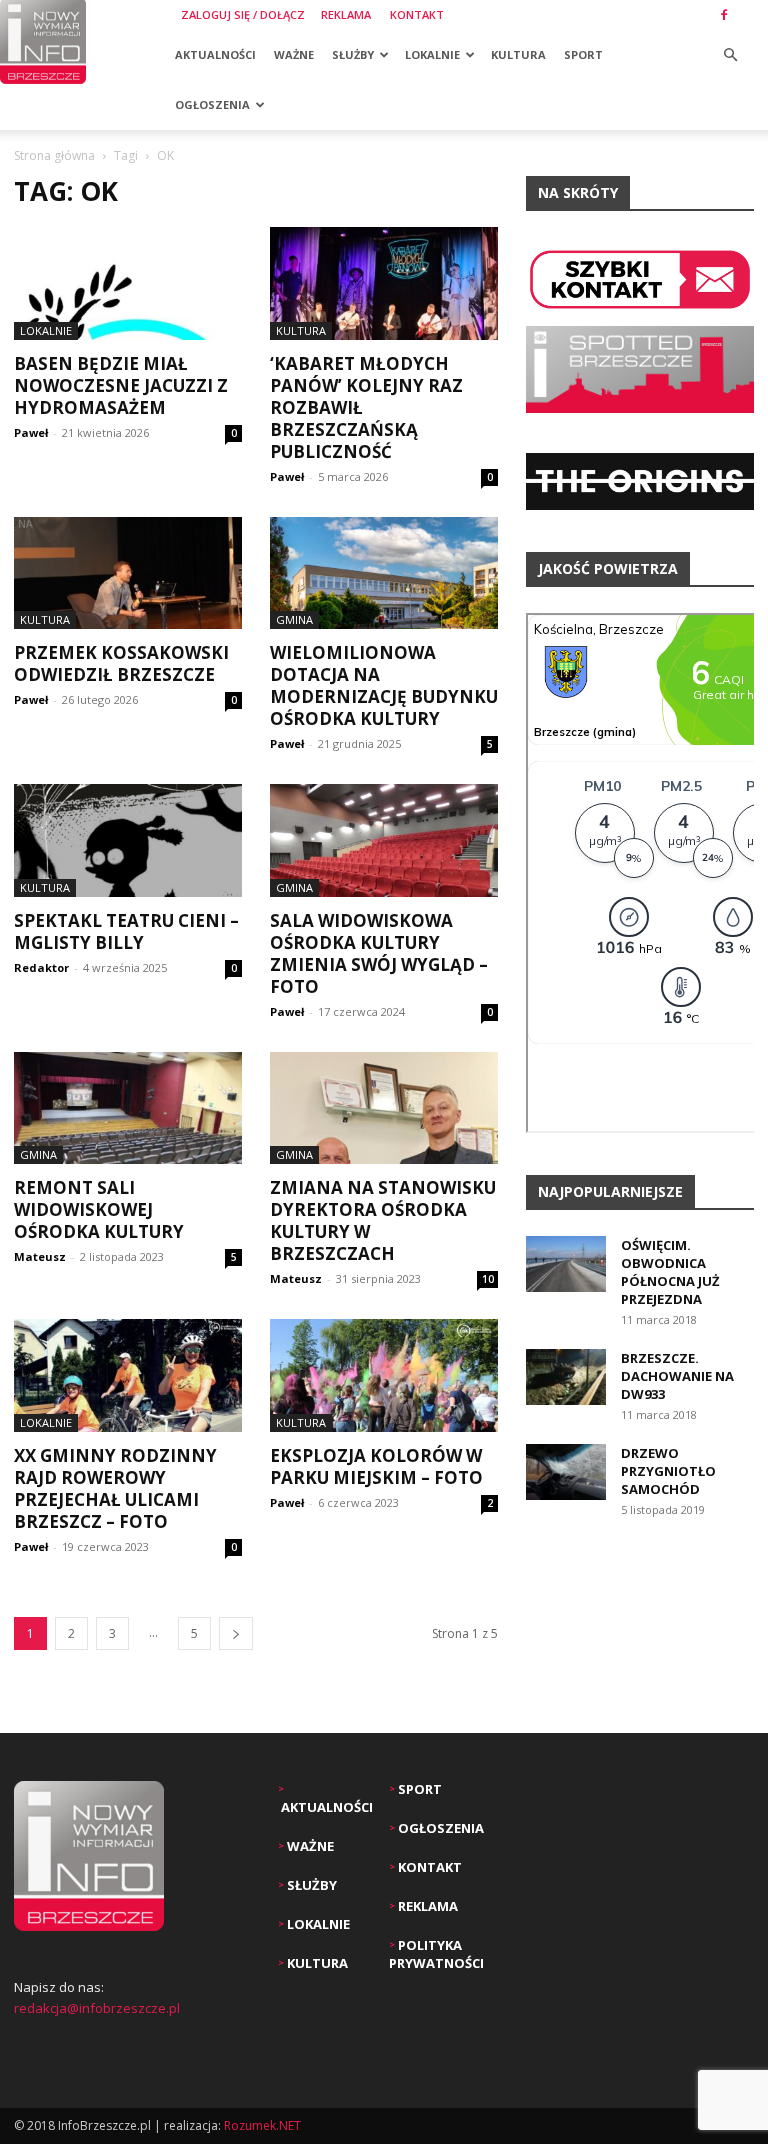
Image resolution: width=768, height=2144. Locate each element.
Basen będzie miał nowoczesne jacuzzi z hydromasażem (121, 385)
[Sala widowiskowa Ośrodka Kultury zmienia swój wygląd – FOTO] (384, 840)
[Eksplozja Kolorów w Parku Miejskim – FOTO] (384, 1375)
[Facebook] (724, 15)
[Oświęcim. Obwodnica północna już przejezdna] (566, 1264)
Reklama (346, 14)
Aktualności (215, 54)
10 (488, 1279)
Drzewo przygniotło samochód (668, 1471)
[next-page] (236, 1633)
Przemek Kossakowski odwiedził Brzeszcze (121, 663)
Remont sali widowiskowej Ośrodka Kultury (99, 1209)
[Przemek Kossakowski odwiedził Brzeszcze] (128, 573)
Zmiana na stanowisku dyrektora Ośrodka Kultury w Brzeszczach (383, 1220)
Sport (583, 54)
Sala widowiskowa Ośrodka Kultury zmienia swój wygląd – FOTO (379, 953)
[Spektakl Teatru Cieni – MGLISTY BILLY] (128, 840)
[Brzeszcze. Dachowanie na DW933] (566, 1377)
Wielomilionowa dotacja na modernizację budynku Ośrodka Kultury (384, 685)
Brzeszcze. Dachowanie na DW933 (677, 1376)
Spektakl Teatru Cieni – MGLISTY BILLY (126, 931)
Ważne (294, 54)
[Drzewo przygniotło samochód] (566, 1472)
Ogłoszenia (212, 104)
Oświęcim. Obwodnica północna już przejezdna (670, 1272)
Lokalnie (432, 54)
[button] (730, 55)
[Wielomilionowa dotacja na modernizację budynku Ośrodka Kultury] (384, 573)
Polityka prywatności (436, 1954)
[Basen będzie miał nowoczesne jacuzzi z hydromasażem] (128, 283)
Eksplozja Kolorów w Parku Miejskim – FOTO (376, 1466)
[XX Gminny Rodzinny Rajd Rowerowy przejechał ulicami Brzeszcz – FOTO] (128, 1375)
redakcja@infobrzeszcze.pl (97, 2008)
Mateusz (40, 1256)
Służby (353, 54)
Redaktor (41, 967)
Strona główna (54, 155)
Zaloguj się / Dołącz (243, 14)
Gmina (294, 619)
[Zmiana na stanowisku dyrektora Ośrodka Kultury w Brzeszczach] (384, 1108)
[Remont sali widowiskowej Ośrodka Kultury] (128, 1108)
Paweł (31, 432)
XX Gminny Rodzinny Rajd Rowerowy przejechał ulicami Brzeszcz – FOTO (115, 1488)
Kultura (518, 54)
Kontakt (417, 14)
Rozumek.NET (262, 2125)
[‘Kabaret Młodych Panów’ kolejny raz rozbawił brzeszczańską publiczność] (384, 283)
